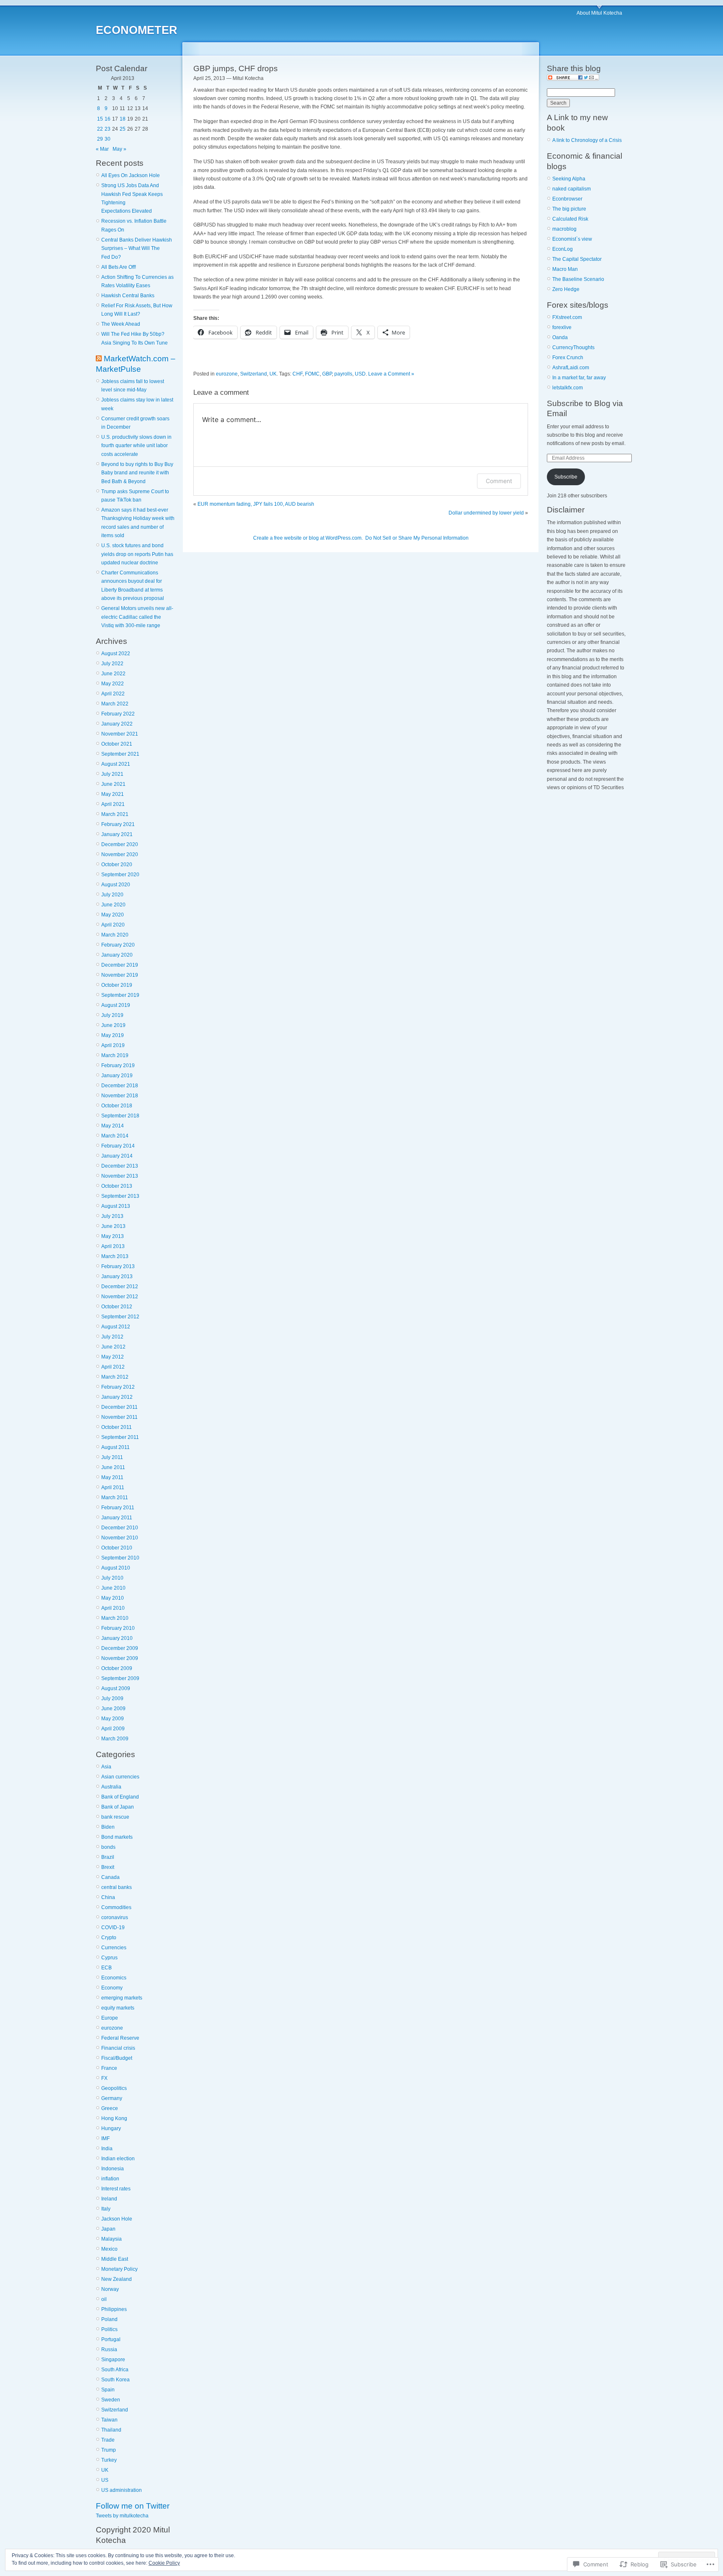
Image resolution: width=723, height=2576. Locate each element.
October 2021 (117, 744)
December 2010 (120, 1528)
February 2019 (118, 1065)
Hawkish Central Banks (128, 296)
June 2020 (113, 905)
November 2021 (120, 734)
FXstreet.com (567, 317)
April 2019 (113, 1045)
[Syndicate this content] (99, 359)
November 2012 (120, 1297)
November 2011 (119, 1417)
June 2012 (113, 1347)
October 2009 (117, 1668)
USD (360, 374)
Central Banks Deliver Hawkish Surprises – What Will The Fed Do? (137, 248)
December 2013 (120, 1166)
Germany (112, 2098)
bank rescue (115, 1817)
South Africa (115, 2370)
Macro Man (565, 269)
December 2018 (120, 1086)
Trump (109, 2450)
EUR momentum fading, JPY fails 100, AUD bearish (256, 504)
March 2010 (115, 1618)
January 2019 (117, 1076)
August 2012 (116, 1327)
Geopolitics (114, 2088)
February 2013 (118, 1266)
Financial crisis (118, 2048)
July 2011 (112, 1457)
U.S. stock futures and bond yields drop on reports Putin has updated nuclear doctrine (137, 554)
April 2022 (113, 694)
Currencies (114, 1948)
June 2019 (113, 1025)
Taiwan (109, 2420)
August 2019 (116, 1005)
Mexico (109, 2249)
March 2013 (115, 1256)
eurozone (112, 2028)
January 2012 (117, 1397)
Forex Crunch (568, 358)
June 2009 (113, 1709)
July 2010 (112, 1578)
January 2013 (117, 1276)
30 (108, 139)
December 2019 (120, 965)
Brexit (108, 1867)
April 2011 (113, 1487)
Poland (109, 2319)
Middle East (115, 2259)
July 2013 (112, 1216)
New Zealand (117, 2279)
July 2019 (112, 1015)
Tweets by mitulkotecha (122, 2516)
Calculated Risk (570, 219)
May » (119, 149)
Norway (110, 2289)
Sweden (111, 2400)
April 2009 (113, 1729)
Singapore (113, 2360)
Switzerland (115, 2410)
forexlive (562, 327)
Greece (110, 2108)
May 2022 (113, 684)
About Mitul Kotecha (599, 13)
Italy (106, 2209)
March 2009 (115, 1739)
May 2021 (113, 794)
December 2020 (120, 844)
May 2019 (113, 1035)
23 (108, 129)
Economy (112, 1988)
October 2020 (117, 865)
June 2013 (113, 1226)
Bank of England (120, 1797)
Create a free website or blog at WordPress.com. (308, 538)
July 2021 (112, 774)
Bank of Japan (118, 1807)
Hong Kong (114, 2118)
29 (100, 139)
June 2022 (113, 674)
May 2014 (113, 1126)
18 (123, 119)
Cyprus (109, 1958)
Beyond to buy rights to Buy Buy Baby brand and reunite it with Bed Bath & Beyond (137, 473)
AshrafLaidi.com (571, 368)
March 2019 (115, 1055)
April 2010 (113, 1608)
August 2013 (116, 1206)
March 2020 (115, 935)
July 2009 (112, 1698)
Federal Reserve (120, 2038)
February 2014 (118, 1146)
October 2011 (117, 1427)
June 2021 (113, 784)
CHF (297, 374)
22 (100, 129)
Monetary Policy (119, 2269)
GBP (327, 374)
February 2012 (118, 1387)
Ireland (109, 2199)
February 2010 (118, 1628)
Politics (109, 2329)
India (107, 2149)
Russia (109, 2350)
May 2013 (113, 1236)
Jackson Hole (117, 2219)
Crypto (109, 1938)
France (109, 2068)
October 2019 (117, 985)
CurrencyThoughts (573, 347)
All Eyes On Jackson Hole (131, 175)
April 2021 (113, 804)
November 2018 (120, 1096)
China (108, 1897)
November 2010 (120, 1538)
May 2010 (113, 1598)
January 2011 (117, 1518)
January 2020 (117, 955)
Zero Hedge (566, 289)
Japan (108, 2229)
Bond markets (117, 1837)
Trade (108, 2440)
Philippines (114, 2309)
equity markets (118, 2008)
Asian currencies (120, 1777)
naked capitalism (572, 189)
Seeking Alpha (569, 179)
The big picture (569, 209)
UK (105, 2470)
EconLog (563, 249)
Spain (108, 2390)
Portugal (111, 2339)
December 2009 (120, 1648)
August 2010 (116, 1568)
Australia (111, 1787)
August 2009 (116, 1688)
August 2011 (115, 1447)
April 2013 (113, 1246)
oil (104, 2299)
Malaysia (112, 2239)
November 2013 (120, 1176)
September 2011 (120, 1437)
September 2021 (120, 754)
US (105, 2480)
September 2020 (120, 875)
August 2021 (116, 764)
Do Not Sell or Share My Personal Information (417, 538)
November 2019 (120, 975)
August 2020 (116, 885)
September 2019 (120, 995)
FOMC (312, 374)
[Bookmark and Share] (573, 79)
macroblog (564, 229)
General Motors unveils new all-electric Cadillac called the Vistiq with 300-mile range (137, 617)
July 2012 (112, 1337)
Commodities (116, 1907)
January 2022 (117, 724)
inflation (110, 2179)
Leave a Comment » (391, 374)
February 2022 (118, 714)
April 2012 (113, 1367)
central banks (117, 1887)
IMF (105, 2139)
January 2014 (117, 1156)
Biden (108, 1827)
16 (108, 119)
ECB (106, 1968)
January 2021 (117, 834)
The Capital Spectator (577, 259)
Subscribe (566, 477)
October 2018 (117, 1106)
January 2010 (117, 1638)
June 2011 (113, 1467)
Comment (499, 481)
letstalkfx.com (568, 388)
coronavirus (115, 1917)
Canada (110, 1877)
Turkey (109, 2460)
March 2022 (115, 704)
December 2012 (120, 1287)
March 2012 (115, 1377)
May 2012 (113, 1357)
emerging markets (122, 1998)
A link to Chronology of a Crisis (587, 140)
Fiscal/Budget (117, 2058)
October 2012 (117, 1307)
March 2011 (115, 1498)
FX (104, 2078)
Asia (106, 1767)
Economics (114, 1978)
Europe (110, 2018)
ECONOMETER (137, 30)
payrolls (343, 374)
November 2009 (120, 1658)
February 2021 (118, 824)
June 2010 (113, 1588)
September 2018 (120, 1116)
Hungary (111, 2128)
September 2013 (120, 1196)
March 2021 (115, 814)
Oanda (560, 337)
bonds (108, 1847)
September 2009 (120, 1678)
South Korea (115, 2380)
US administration (122, 2490)
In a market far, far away (579, 378)
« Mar (102, 149)
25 (123, 129)
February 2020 (118, 945)
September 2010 (120, 1558)
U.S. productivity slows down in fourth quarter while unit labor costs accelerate (136, 446)
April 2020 (113, 925)
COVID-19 (113, 1927)
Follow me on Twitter (133, 2506)
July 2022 (112, 664)
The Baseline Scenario (578, 279)
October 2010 (117, 1548)
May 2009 (113, 1719)
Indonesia (113, 2169)
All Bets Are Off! (119, 267)
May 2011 (112, 1477)
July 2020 (112, 895)
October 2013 (117, 1186)
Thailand (111, 2430)
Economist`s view (572, 239)
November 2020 (120, 854)
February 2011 (118, 1508)
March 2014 (115, 1136)
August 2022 (116, 654)
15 (100, 119)
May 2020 (113, 915)
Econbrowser (567, 199)
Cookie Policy (164, 2563)
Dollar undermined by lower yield (486, 513)
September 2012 (120, 1317)
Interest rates (116, 2189)
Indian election (118, 2159)
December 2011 (119, 1407)
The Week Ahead (121, 324)
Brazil (108, 1857)
